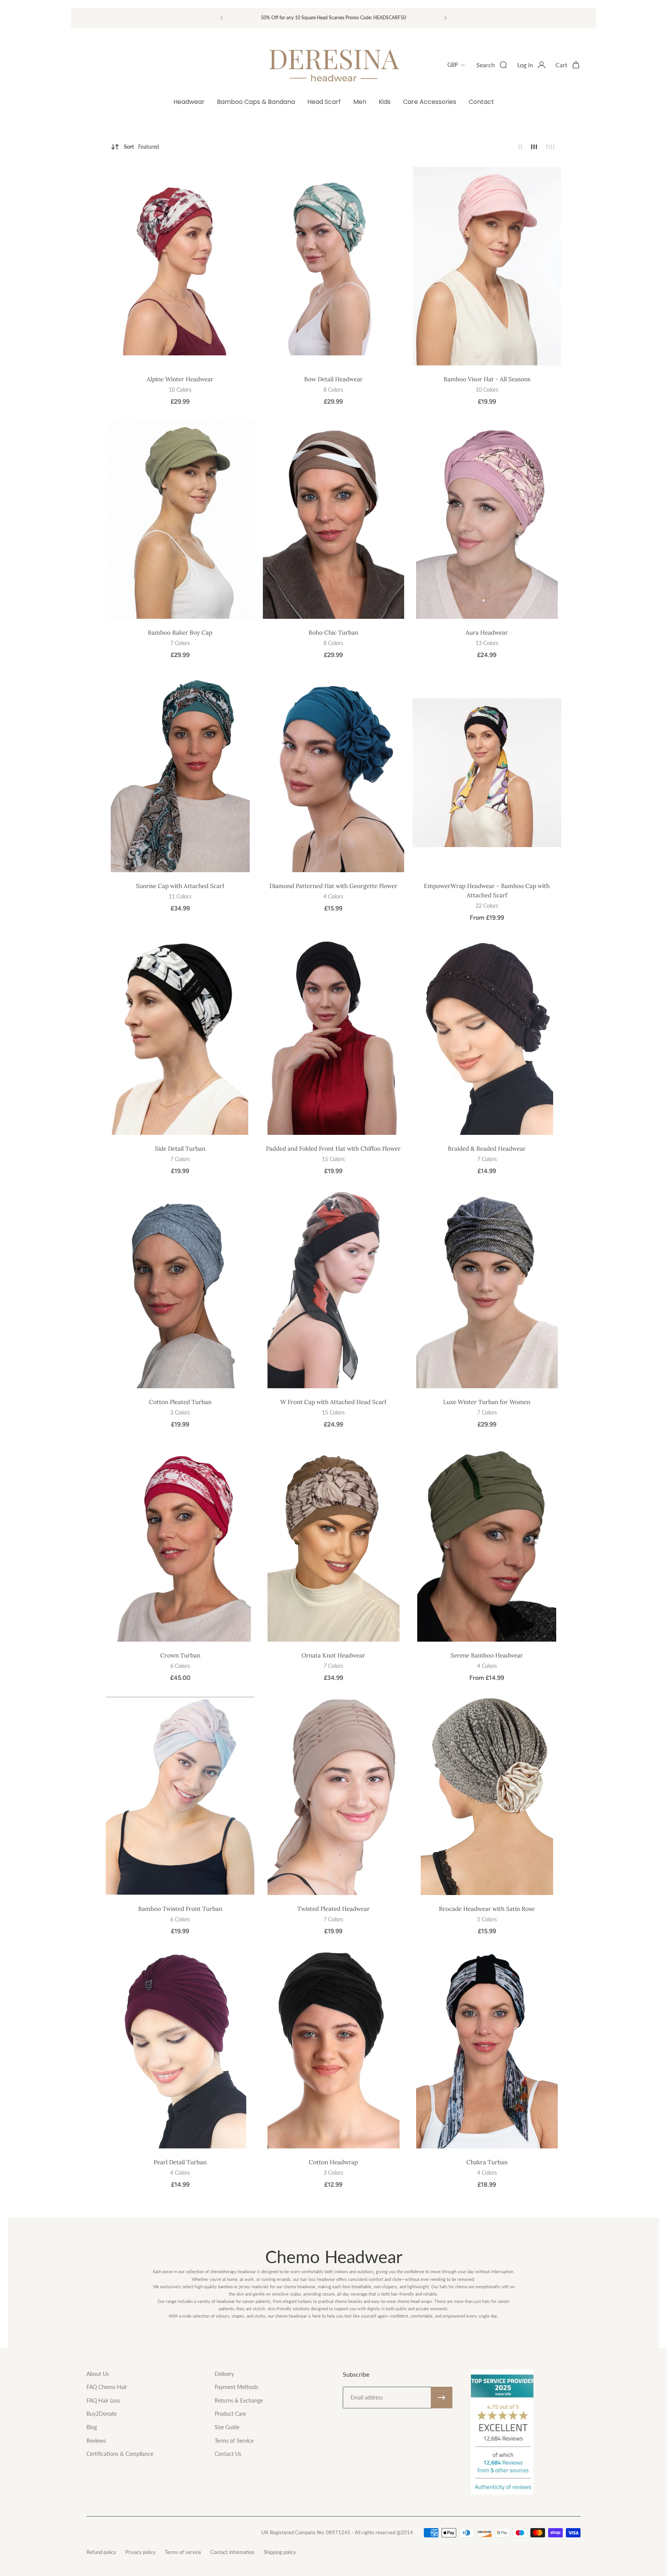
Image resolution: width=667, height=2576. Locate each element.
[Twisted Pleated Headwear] (333, 1796)
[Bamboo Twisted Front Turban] (180, 1796)
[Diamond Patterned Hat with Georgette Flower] (333, 773)
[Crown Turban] (180, 1542)
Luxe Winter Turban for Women (487, 1402)
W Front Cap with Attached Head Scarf (333, 1402)
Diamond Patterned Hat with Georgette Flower (333, 886)
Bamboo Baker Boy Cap (180, 633)
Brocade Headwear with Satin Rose (487, 1909)
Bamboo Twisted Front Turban (180, 1909)
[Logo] (333, 65)
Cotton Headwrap (333, 2162)
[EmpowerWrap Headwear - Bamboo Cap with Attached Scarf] (487, 773)
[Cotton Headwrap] (333, 2049)
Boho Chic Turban (333, 633)
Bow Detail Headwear (333, 379)
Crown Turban (180, 1655)
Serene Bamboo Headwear (487, 1655)
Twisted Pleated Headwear (333, 1909)
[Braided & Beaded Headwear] (487, 1036)
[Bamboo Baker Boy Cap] (180, 520)
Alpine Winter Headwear (180, 379)
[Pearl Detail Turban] (180, 2049)
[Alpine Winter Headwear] (180, 266)
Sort (141, 147)
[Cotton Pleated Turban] (180, 1289)
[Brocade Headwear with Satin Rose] (487, 1796)
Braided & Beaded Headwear (487, 1149)
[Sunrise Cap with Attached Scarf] (180, 773)
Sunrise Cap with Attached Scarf (180, 886)
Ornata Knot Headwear (333, 1655)
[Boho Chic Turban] (333, 520)
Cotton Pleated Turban (180, 1402)
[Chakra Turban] (487, 2049)
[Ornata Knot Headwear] (333, 1542)
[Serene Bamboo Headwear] (487, 1542)
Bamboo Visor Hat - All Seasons (487, 379)
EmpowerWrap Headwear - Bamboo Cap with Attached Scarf (487, 891)
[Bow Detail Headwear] (333, 266)
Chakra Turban (487, 2162)
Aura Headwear (487, 633)
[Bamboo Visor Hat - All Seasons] (487, 266)
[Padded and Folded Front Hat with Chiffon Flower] (333, 1036)
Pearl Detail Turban (180, 2162)
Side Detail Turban (180, 1149)
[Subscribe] (442, 2398)
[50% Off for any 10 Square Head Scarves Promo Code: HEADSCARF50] (333, 18)
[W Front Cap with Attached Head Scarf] (333, 1289)
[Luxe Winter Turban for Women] (487, 1289)
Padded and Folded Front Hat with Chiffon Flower (333, 1149)
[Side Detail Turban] (180, 1036)
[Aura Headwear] (487, 520)
